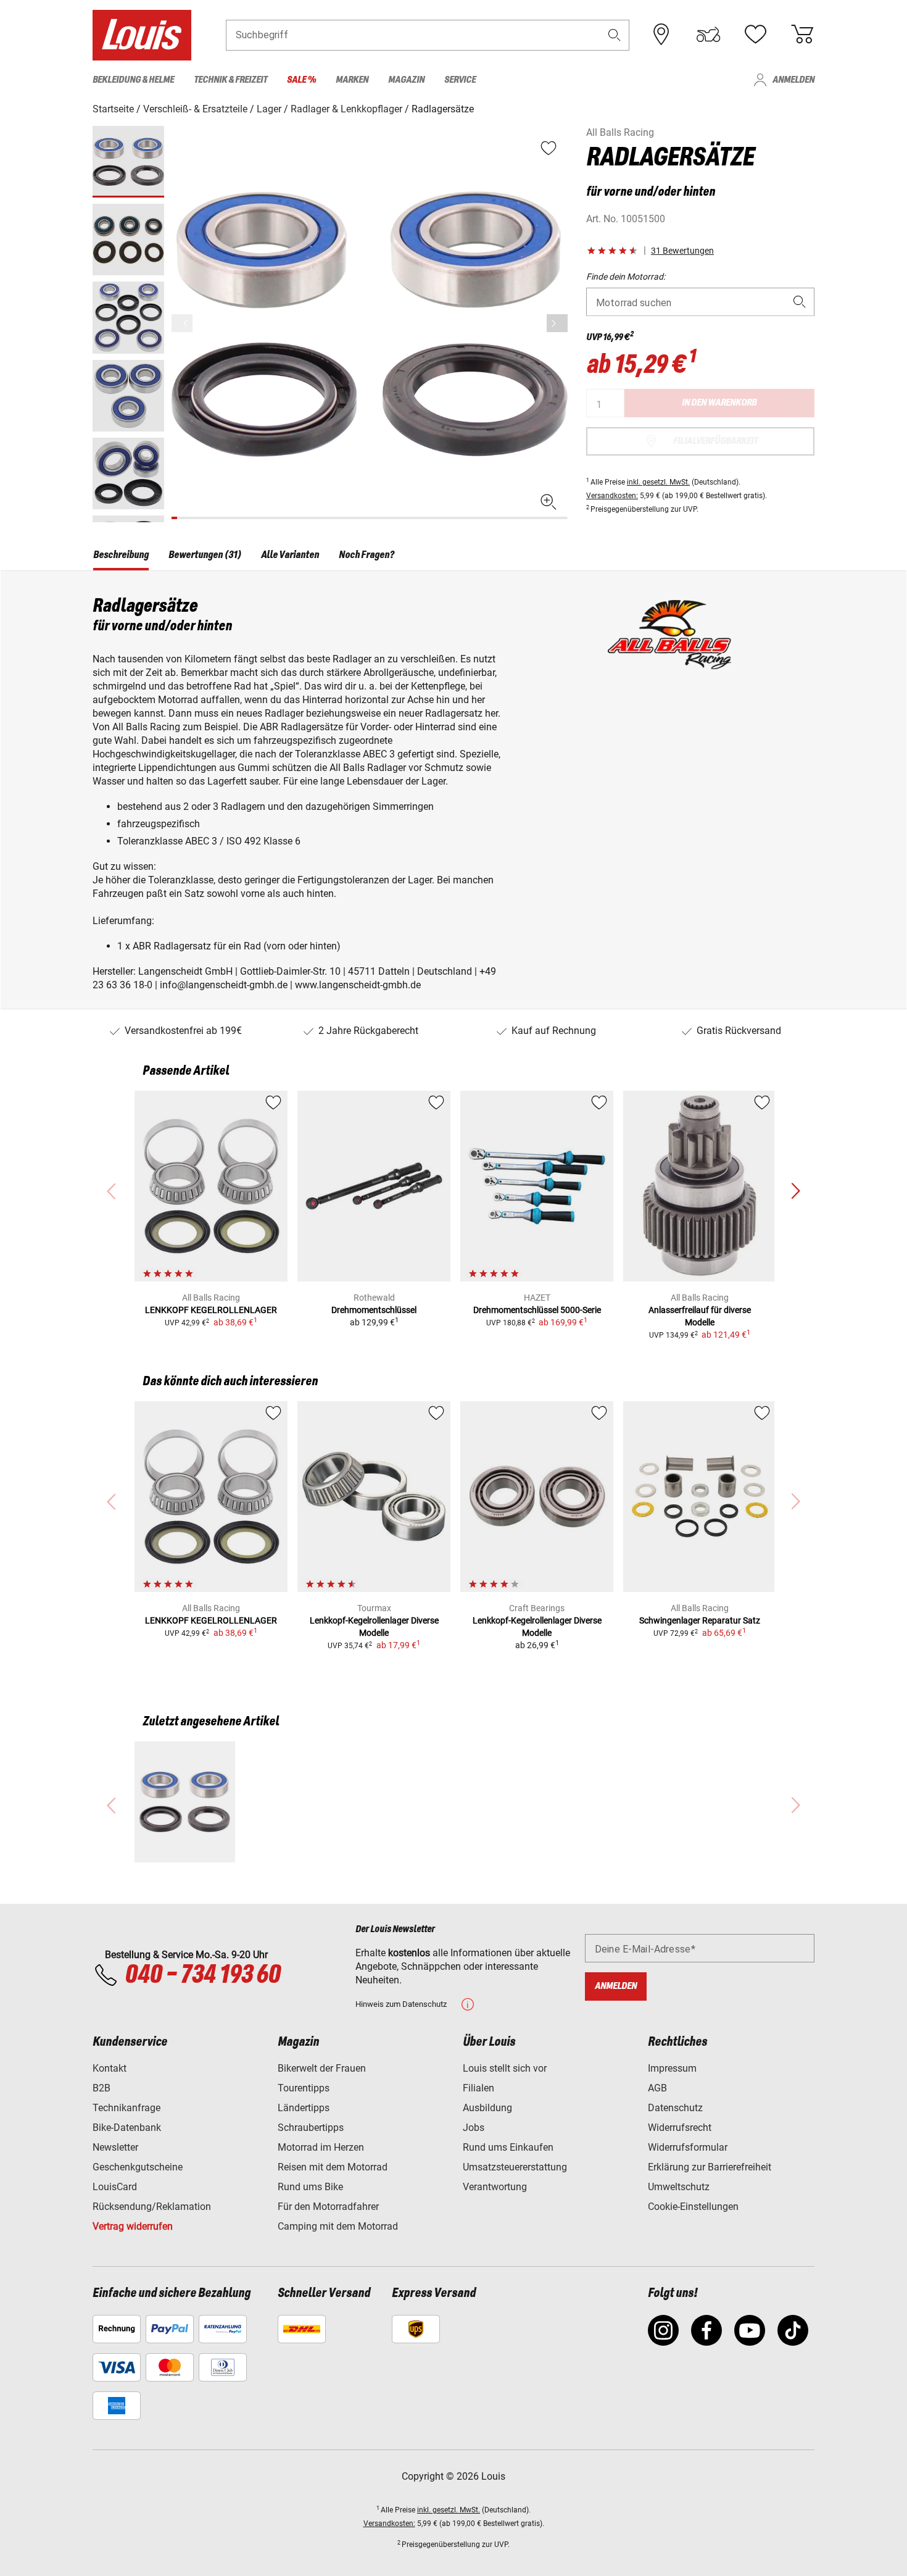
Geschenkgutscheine (138, 2167)
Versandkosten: (612, 496)
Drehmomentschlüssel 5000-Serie (537, 1310)
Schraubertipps (311, 2128)
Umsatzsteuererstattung (515, 2167)
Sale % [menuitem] (301, 80)
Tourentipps (304, 2088)
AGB (657, 2088)
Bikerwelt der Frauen (322, 2068)
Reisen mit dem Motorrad (333, 2167)
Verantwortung (495, 2187)
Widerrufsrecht (680, 2128)
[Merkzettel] (755, 35)
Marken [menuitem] (352, 80)
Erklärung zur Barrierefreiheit (710, 2167)
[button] (615, 35)
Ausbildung (487, 2108)
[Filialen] (661, 35)
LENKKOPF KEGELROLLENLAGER (211, 1310)
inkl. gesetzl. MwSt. (658, 482)
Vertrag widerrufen (133, 2226)
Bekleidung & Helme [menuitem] (133, 80)
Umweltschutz (679, 2187)
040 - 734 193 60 (202, 1975)
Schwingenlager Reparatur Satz (700, 1620)
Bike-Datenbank (127, 2128)
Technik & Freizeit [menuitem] (230, 80)
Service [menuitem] (460, 80)
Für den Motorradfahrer (328, 2207)
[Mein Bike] (708, 35)
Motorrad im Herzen (321, 2147)
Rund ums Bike (310, 2187)
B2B (101, 2088)
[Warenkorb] (802, 35)
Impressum (672, 2068)
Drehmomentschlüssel (374, 1310)
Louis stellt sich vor (505, 2068)
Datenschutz (675, 2108)
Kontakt (110, 2068)
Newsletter (115, 2147)
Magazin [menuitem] (406, 80)
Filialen (478, 2088)
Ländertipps (304, 2108)
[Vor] (557, 323)
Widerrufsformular (688, 2147)
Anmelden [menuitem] (793, 80)
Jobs (474, 2128)
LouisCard (115, 2187)
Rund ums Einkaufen (508, 2147)
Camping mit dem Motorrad (338, 2226)
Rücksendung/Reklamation (152, 2207)
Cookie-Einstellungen (693, 2207)
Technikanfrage (126, 2108)
